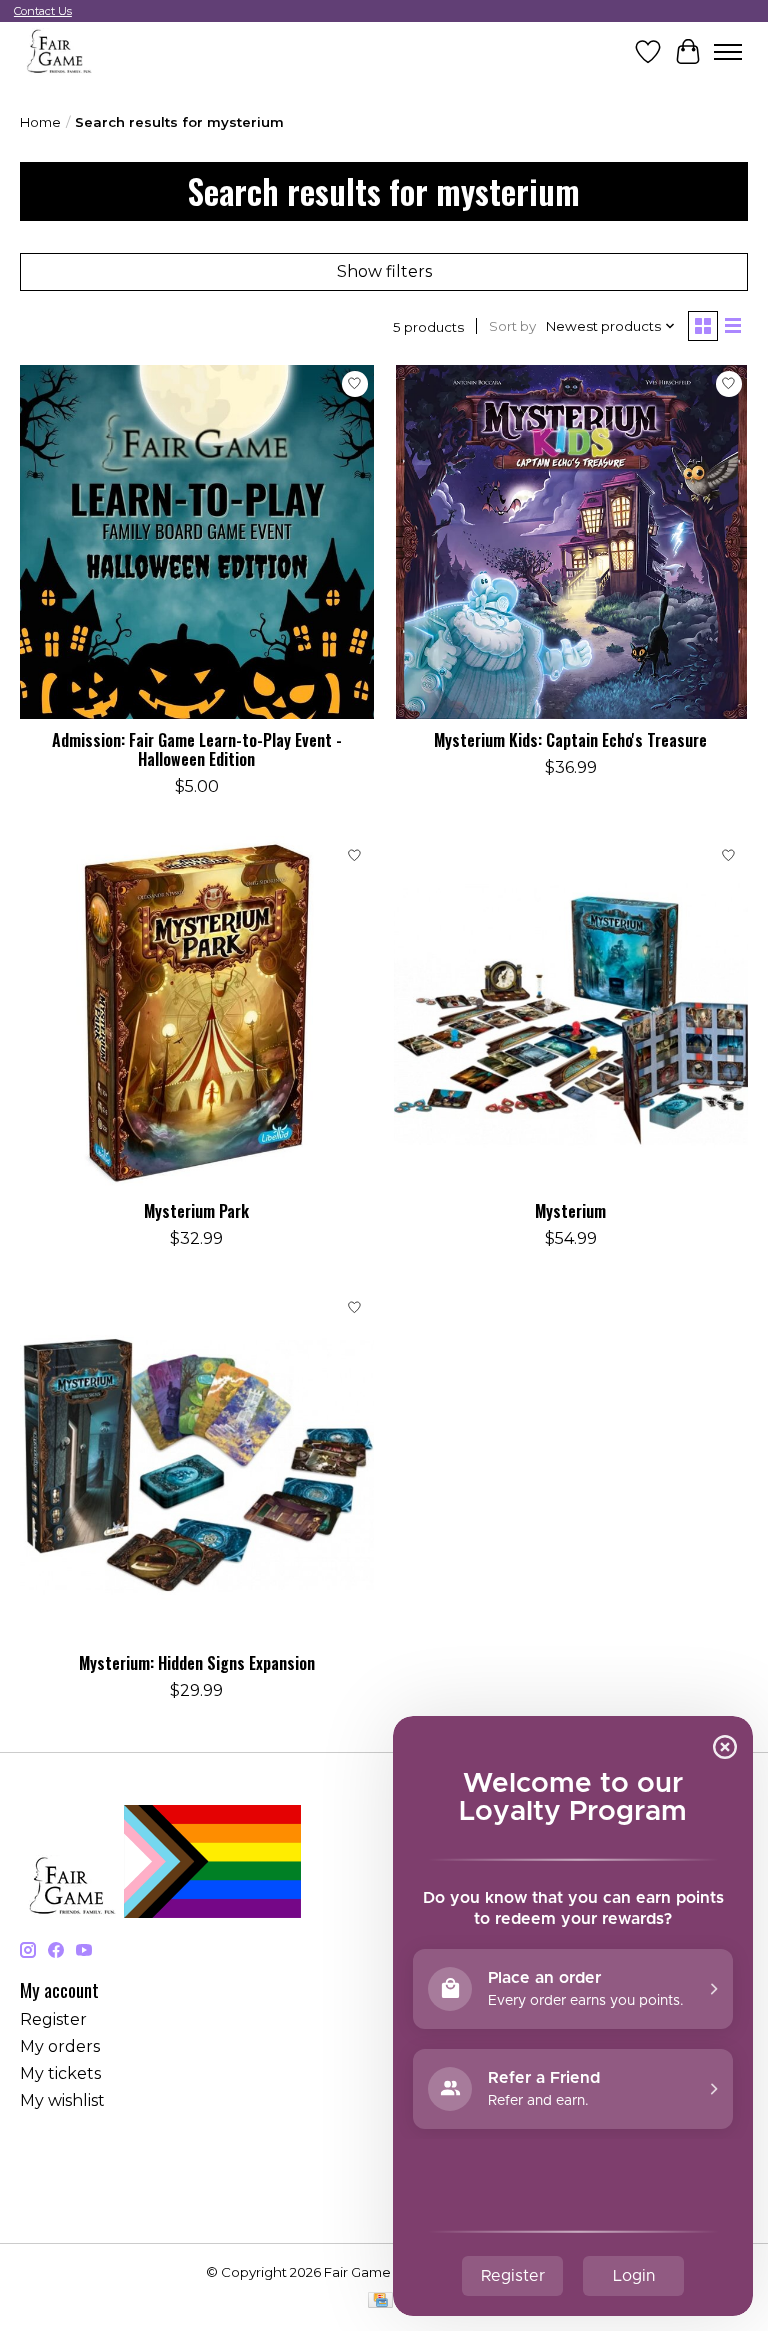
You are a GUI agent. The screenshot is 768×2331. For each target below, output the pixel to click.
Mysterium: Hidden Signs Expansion (197, 1663)
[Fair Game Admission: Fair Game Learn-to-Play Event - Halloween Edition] (197, 542)
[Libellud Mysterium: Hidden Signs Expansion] (197, 1465)
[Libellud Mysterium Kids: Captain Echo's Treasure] (571, 542)
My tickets (60, 2073)
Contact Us (43, 11)
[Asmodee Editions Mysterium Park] (197, 1013)
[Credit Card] (380, 2301)
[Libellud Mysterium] (571, 1013)
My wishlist (62, 2100)
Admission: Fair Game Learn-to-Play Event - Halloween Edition (197, 749)
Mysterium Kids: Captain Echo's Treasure (570, 740)
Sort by (512, 326)
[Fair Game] (57, 51)
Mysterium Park (196, 1211)
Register (53, 2019)
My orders (60, 2046)
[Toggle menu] (728, 52)
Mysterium (570, 1211)
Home (40, 122)
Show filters (384, 271)
